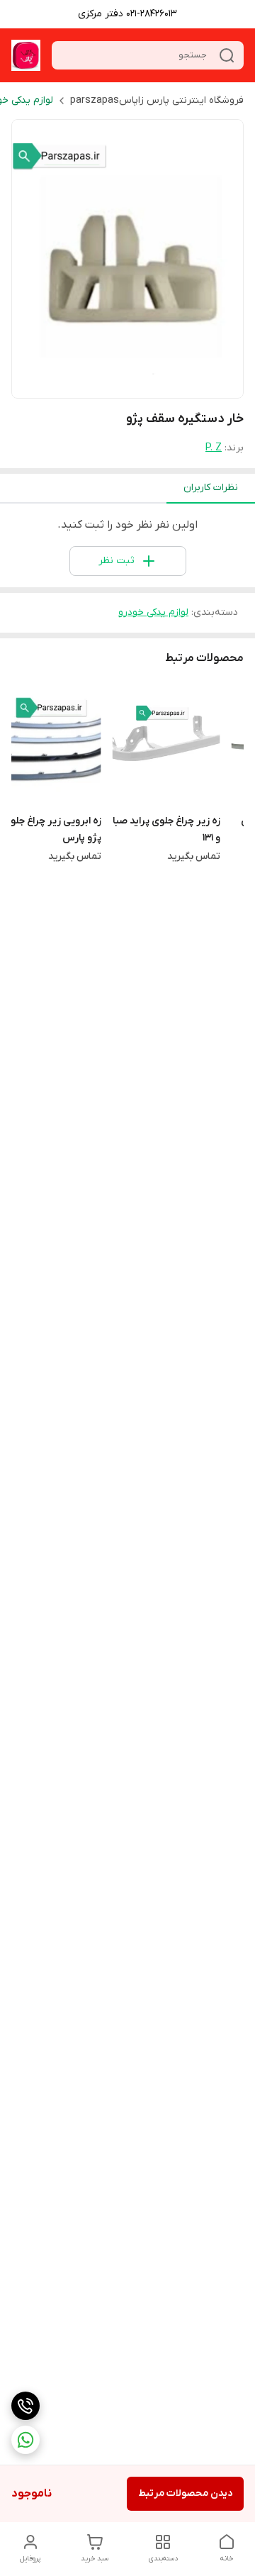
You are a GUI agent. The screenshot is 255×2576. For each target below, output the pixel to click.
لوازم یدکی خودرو (153, 612)
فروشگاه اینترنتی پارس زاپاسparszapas (157, 100)
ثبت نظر (117, 561)
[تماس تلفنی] (25, 2406)
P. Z (214, 448)
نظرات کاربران (211, 488)
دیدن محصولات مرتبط (185, 2493)
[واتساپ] (25, 2440)
